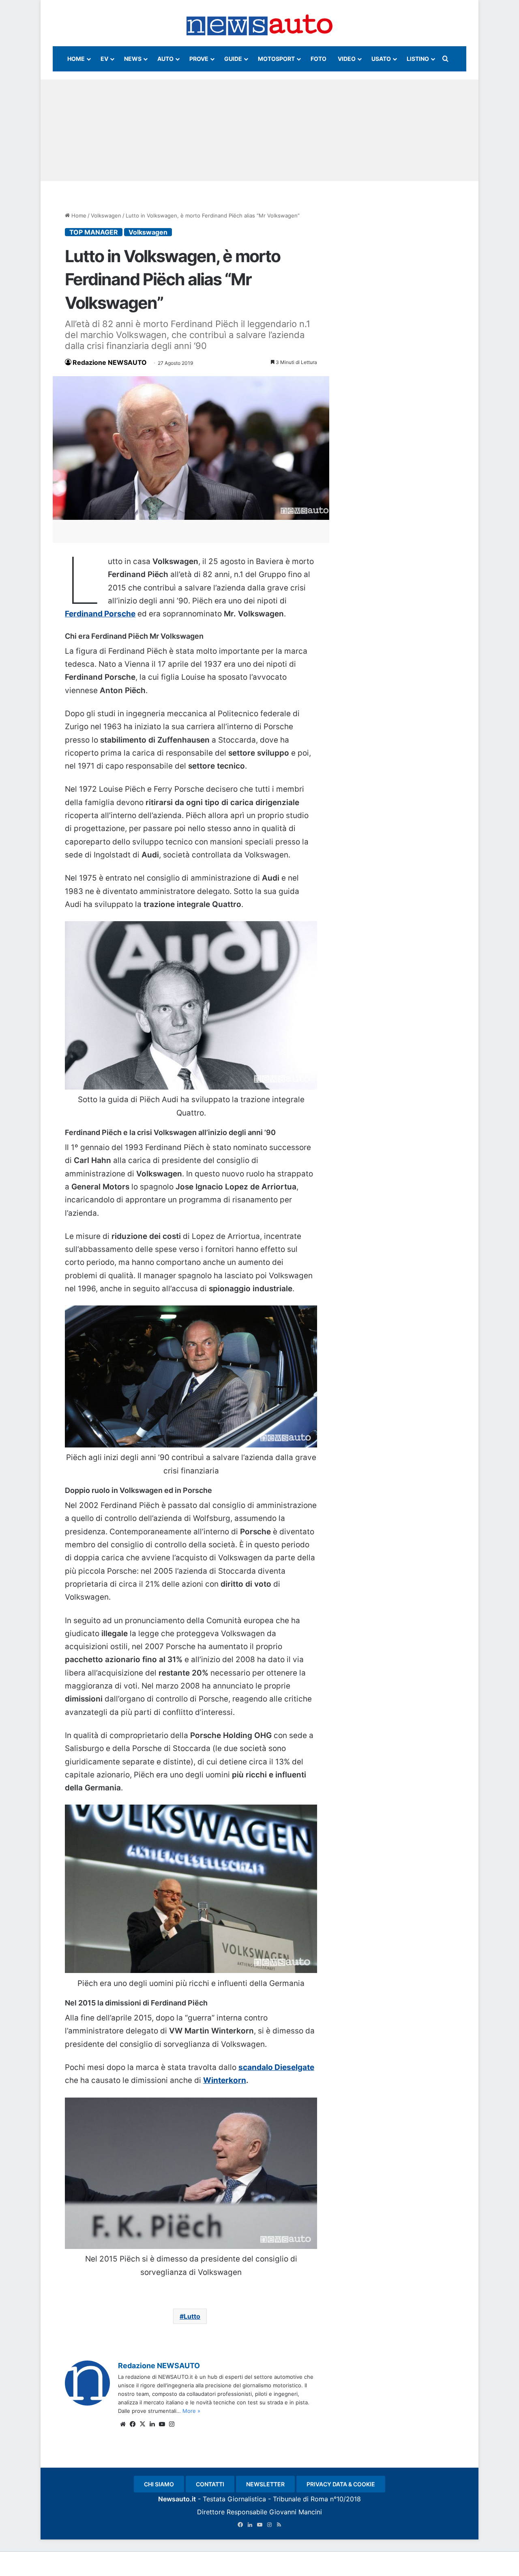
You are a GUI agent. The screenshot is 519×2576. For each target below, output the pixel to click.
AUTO (165, 59)
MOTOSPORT (276, 59)
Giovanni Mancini (296, 2512)
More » (191, 2411)
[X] (142, 2424)
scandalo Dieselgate (276, 2067)
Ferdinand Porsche (100, 614)
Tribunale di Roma (300, 2499)
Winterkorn (225, 2080)
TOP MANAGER (94, 232)
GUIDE (233, 59)
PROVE (199, 59)
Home (78, 215)
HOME (76, 59)
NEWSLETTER (265, 2484)
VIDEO (347, 59)
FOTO (318, 59)
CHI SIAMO (159, 2484)
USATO (381, 59)
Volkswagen (106, 215)
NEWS (133, 59)
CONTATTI (210, 2484)
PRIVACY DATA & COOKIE (341, 2484)
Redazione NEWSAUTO (110, 362)
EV (104, 59)
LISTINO (418, 59)
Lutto (192, 2316)
